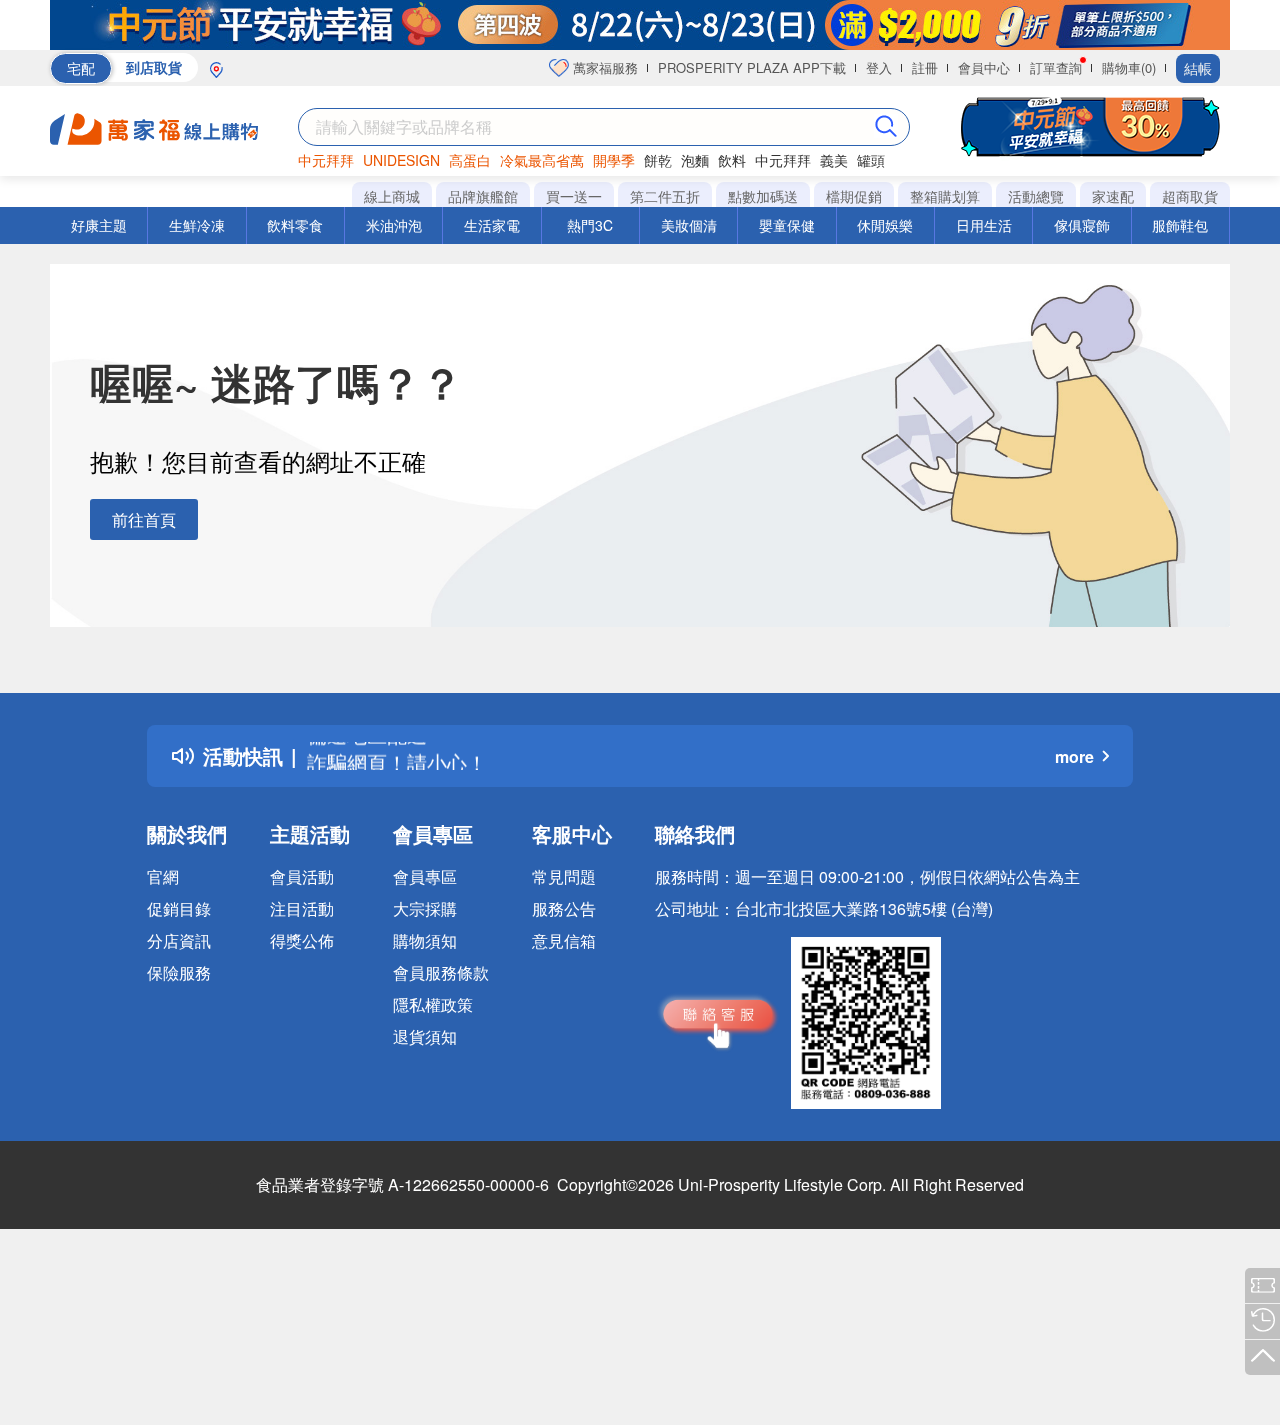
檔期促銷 (854, 196)
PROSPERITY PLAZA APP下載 (752, 67)
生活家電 (492, 225)
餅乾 (658, 160)
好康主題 (99, 225)
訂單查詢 (1056, 67)
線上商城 (392, 196)
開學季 (614, 160)
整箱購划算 (945, 196)
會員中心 (984, 67)
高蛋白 (470, 160)
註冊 (925, 67)
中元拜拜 (326, 160)
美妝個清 (689, 225)
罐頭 (871, 160)
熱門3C (590, 225)
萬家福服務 (603, 67)
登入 (879, 67)
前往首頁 (144, 519)
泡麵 (695, 160)
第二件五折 (665, 196)
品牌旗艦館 (483, 196)
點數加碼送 (763, 196)
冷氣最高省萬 (542, 160)
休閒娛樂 (885, 225)
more (1074, 756)
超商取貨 (1190, 196)
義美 (834, 160)
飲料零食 (295, 225)
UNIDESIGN (401, 160)
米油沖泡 (394, 225)
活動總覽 (1036, 196)
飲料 (732, 160)
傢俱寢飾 (1082, 225)
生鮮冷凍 (197, 225)
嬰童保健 (787, 225)
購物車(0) (1129, 67)
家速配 (1113, 196)
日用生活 (984, 225)
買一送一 (574, 196)
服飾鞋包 (1180, 225)
